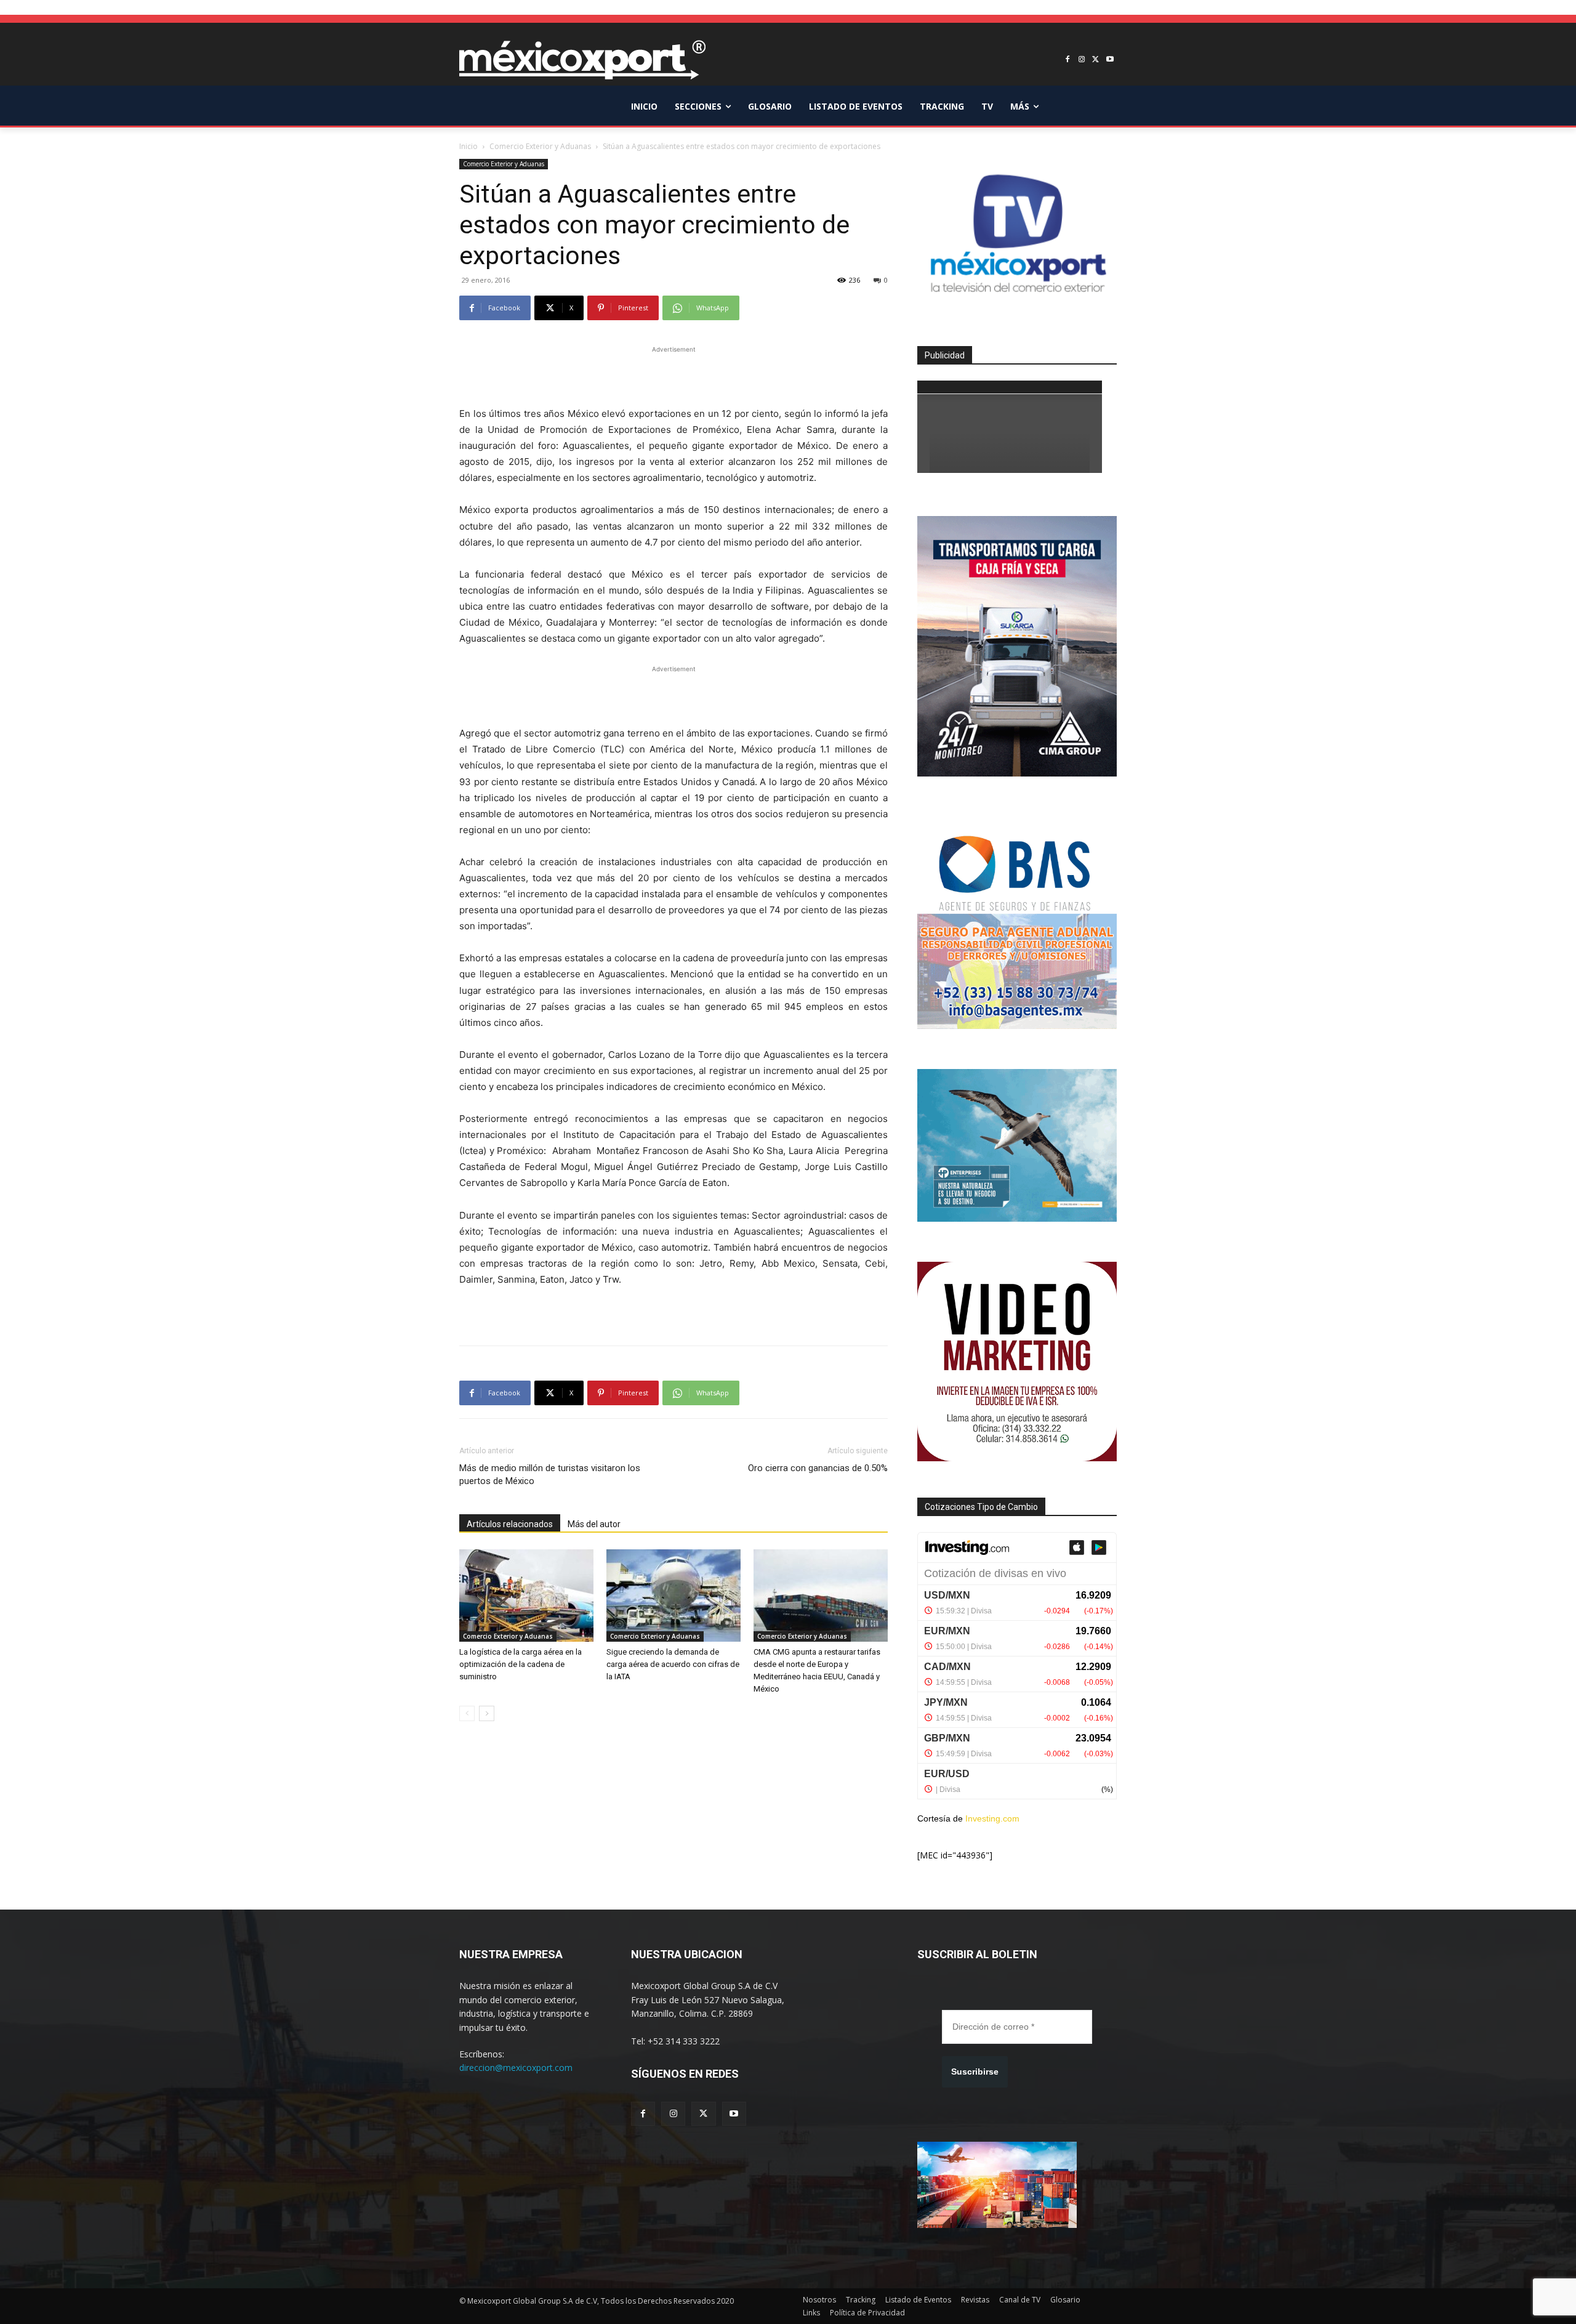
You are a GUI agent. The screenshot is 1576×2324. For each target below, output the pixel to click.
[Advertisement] (673, 374)
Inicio (468, 146)
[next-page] (487, 1713)
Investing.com (992, 1818)
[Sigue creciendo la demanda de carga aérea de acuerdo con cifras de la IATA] (673, 1596)
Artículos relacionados (510, 1524)
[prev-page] (467, 1713)
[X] (1096, 60)
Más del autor (594, 1524)
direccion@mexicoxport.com (516, 2068)
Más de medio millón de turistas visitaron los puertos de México (550, 1475)
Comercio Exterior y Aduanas (540, 146)
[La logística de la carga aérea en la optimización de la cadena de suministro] (526, 1596)
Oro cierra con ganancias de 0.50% (818, 1468)
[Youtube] (1110, 60)
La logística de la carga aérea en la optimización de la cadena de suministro (521, 1664)
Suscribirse (975, 2072)
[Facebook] (1068, 60)
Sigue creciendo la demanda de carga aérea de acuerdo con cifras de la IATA (673, 1664)
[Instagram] (1082, 60)
